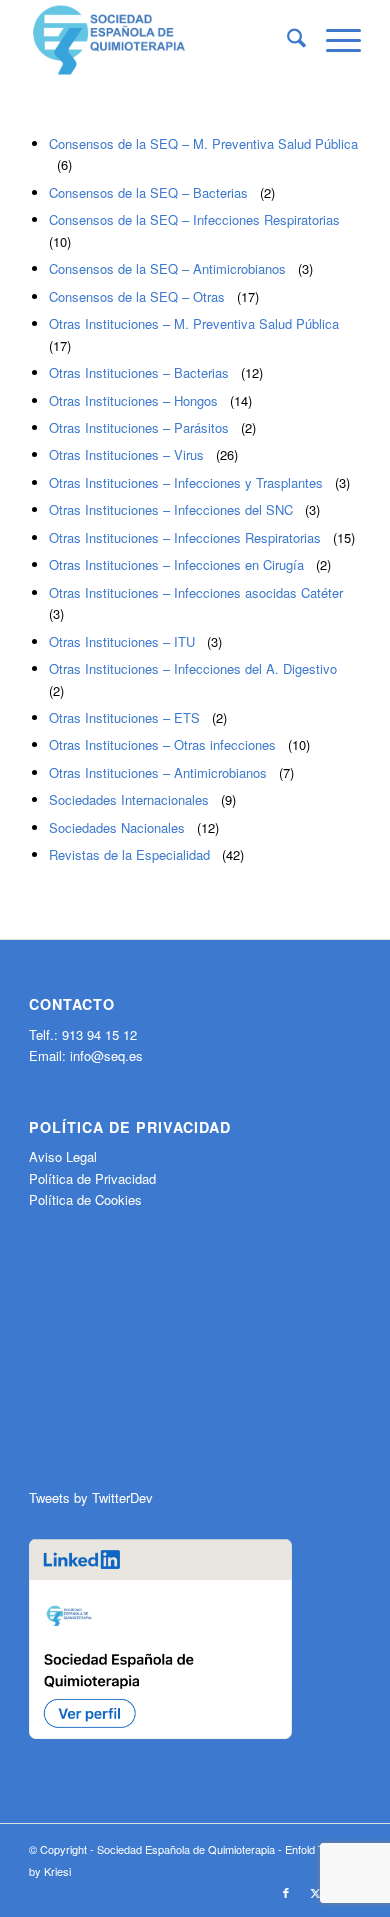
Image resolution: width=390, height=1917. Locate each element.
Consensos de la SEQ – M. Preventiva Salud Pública (203, 143)
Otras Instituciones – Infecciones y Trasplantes (186, 482)
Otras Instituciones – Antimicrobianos (158, 772)
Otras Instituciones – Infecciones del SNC (171, 509)
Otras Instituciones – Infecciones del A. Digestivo (193, 668)
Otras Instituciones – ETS (124, 717)
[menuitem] (286, 40)
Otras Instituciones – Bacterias (139, 372)
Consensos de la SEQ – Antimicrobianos (167, 268)
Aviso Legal (63, 1156)
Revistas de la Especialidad (129, 854)
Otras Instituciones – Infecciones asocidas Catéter (196, 592)
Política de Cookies (85, 1199)
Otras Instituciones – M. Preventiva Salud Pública (194, 323)
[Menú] (333, 40)
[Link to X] (316, 1892)
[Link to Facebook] (286, 1892)
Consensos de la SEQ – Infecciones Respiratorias (194, 219)
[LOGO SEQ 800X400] (161, 40)
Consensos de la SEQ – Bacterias (148, 192)
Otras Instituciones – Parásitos (139, 427)
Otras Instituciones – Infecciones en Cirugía (176, 564)
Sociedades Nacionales (117, 827)
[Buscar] (286, 40)
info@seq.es (106, 1055)
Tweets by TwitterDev (91, 1497)
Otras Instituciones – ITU (122, 641)
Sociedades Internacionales (129, 799)
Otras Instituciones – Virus (126, 454)
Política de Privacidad (92, 1178)
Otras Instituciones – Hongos (133, 400)
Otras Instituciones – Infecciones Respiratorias (185, 537)
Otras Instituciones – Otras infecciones (162, 744)
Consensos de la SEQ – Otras (137, 296)
